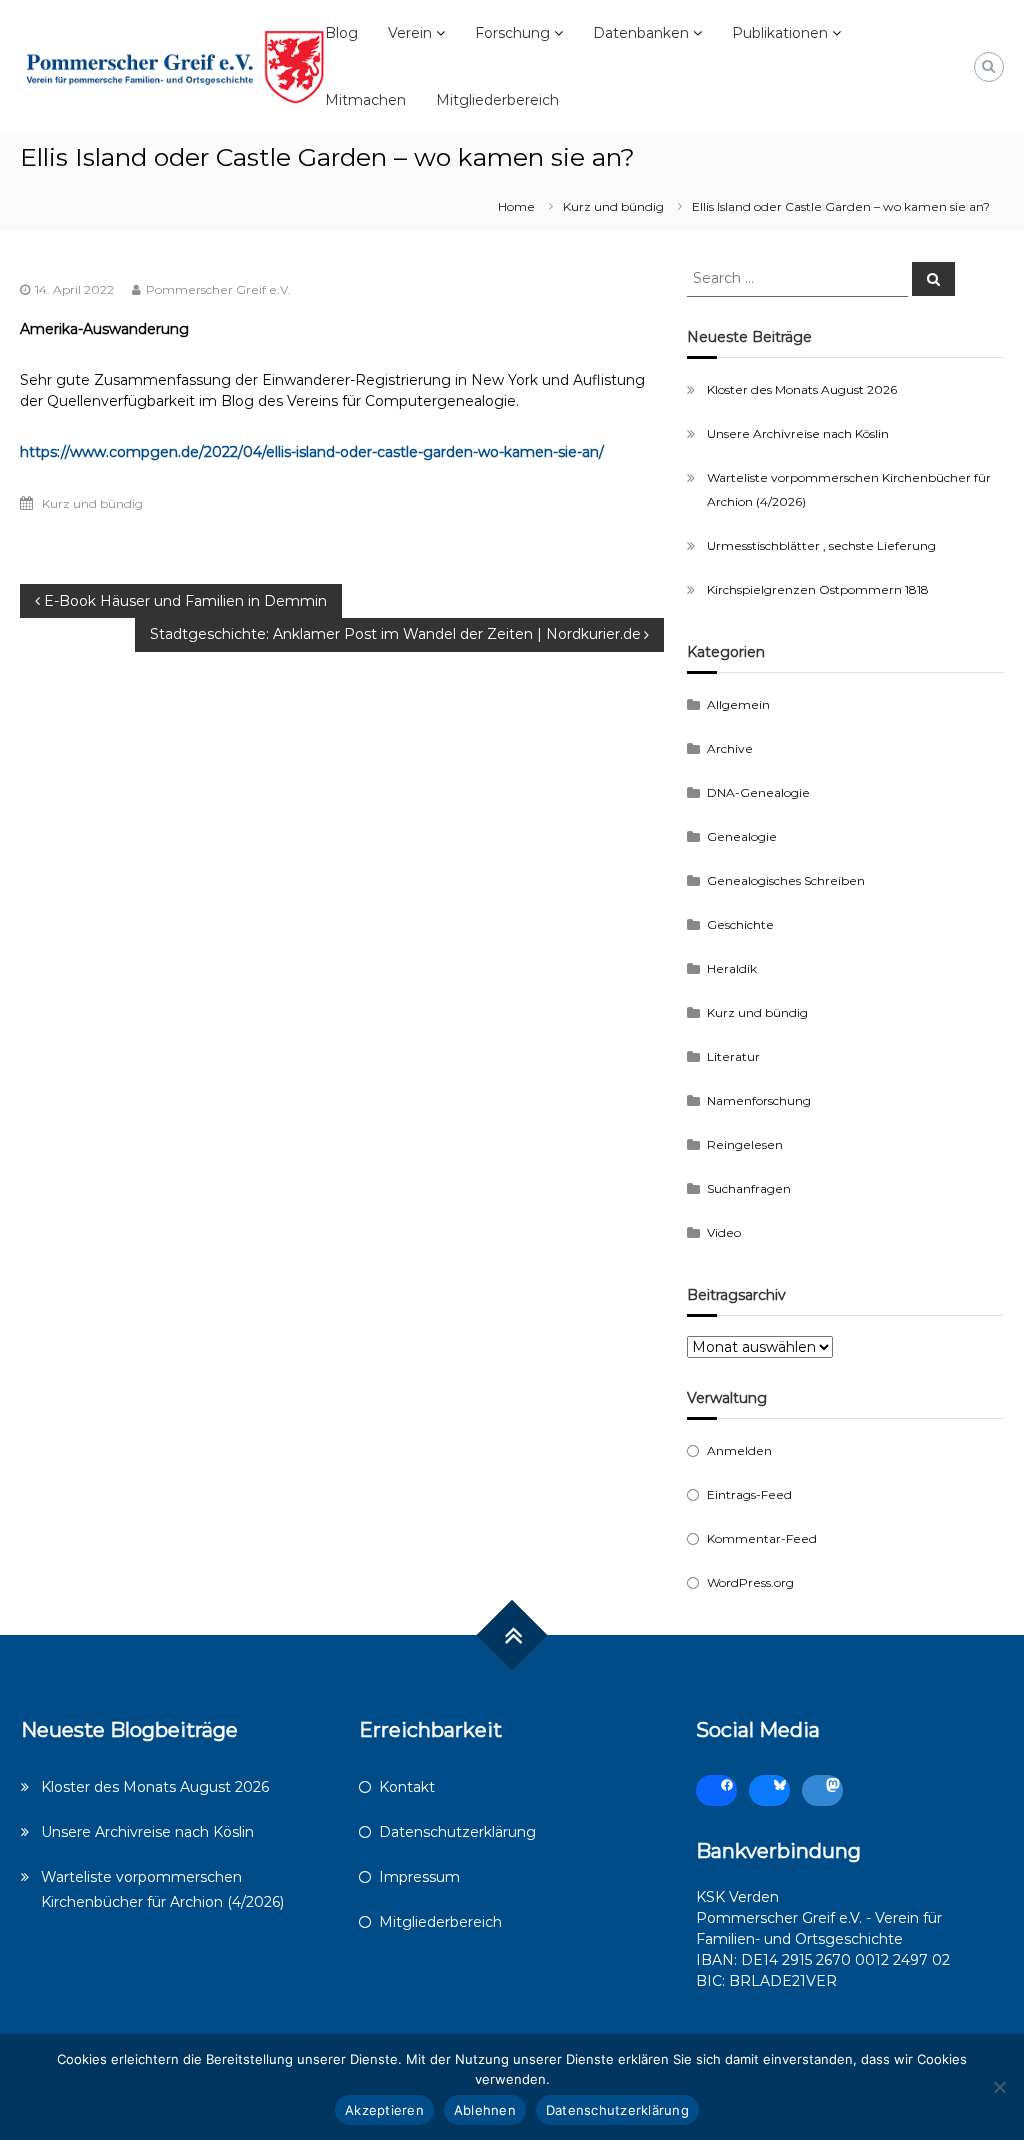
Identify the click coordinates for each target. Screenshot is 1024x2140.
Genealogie (742, 836)
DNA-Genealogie (758, 792)
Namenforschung (759, 1100)
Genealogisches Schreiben (786, 880)
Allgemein (738, 704)
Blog (341, 33)
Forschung (512, 33)
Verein (410, 33)
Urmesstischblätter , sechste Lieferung (821, 545)
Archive (730, 748)
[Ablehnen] (999, 2087)
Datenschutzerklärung (457, 1832)
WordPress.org (750, 1582)
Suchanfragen (749, 1188)
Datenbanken (641, 33)
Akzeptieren (384, 2110)
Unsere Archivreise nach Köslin (798, 433)
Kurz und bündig (613, 206)
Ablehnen (485, 2110)
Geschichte (740, 924)
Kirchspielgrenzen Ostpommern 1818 (818, 589)
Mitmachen (365, 100)
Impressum (419, 1877)
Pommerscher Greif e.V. (218, 289)
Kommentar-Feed (762, 1538)
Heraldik (732, 968)
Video (724, 1232)
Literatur (733, 1056)
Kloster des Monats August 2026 (802, 389)
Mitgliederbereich (497, 100)
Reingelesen (745, 1144)
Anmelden (739, 1450)
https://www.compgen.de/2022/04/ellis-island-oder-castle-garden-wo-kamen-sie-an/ (312, 452)
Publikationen (780, 33)
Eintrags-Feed (749, 1494)
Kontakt (407, 1787)
